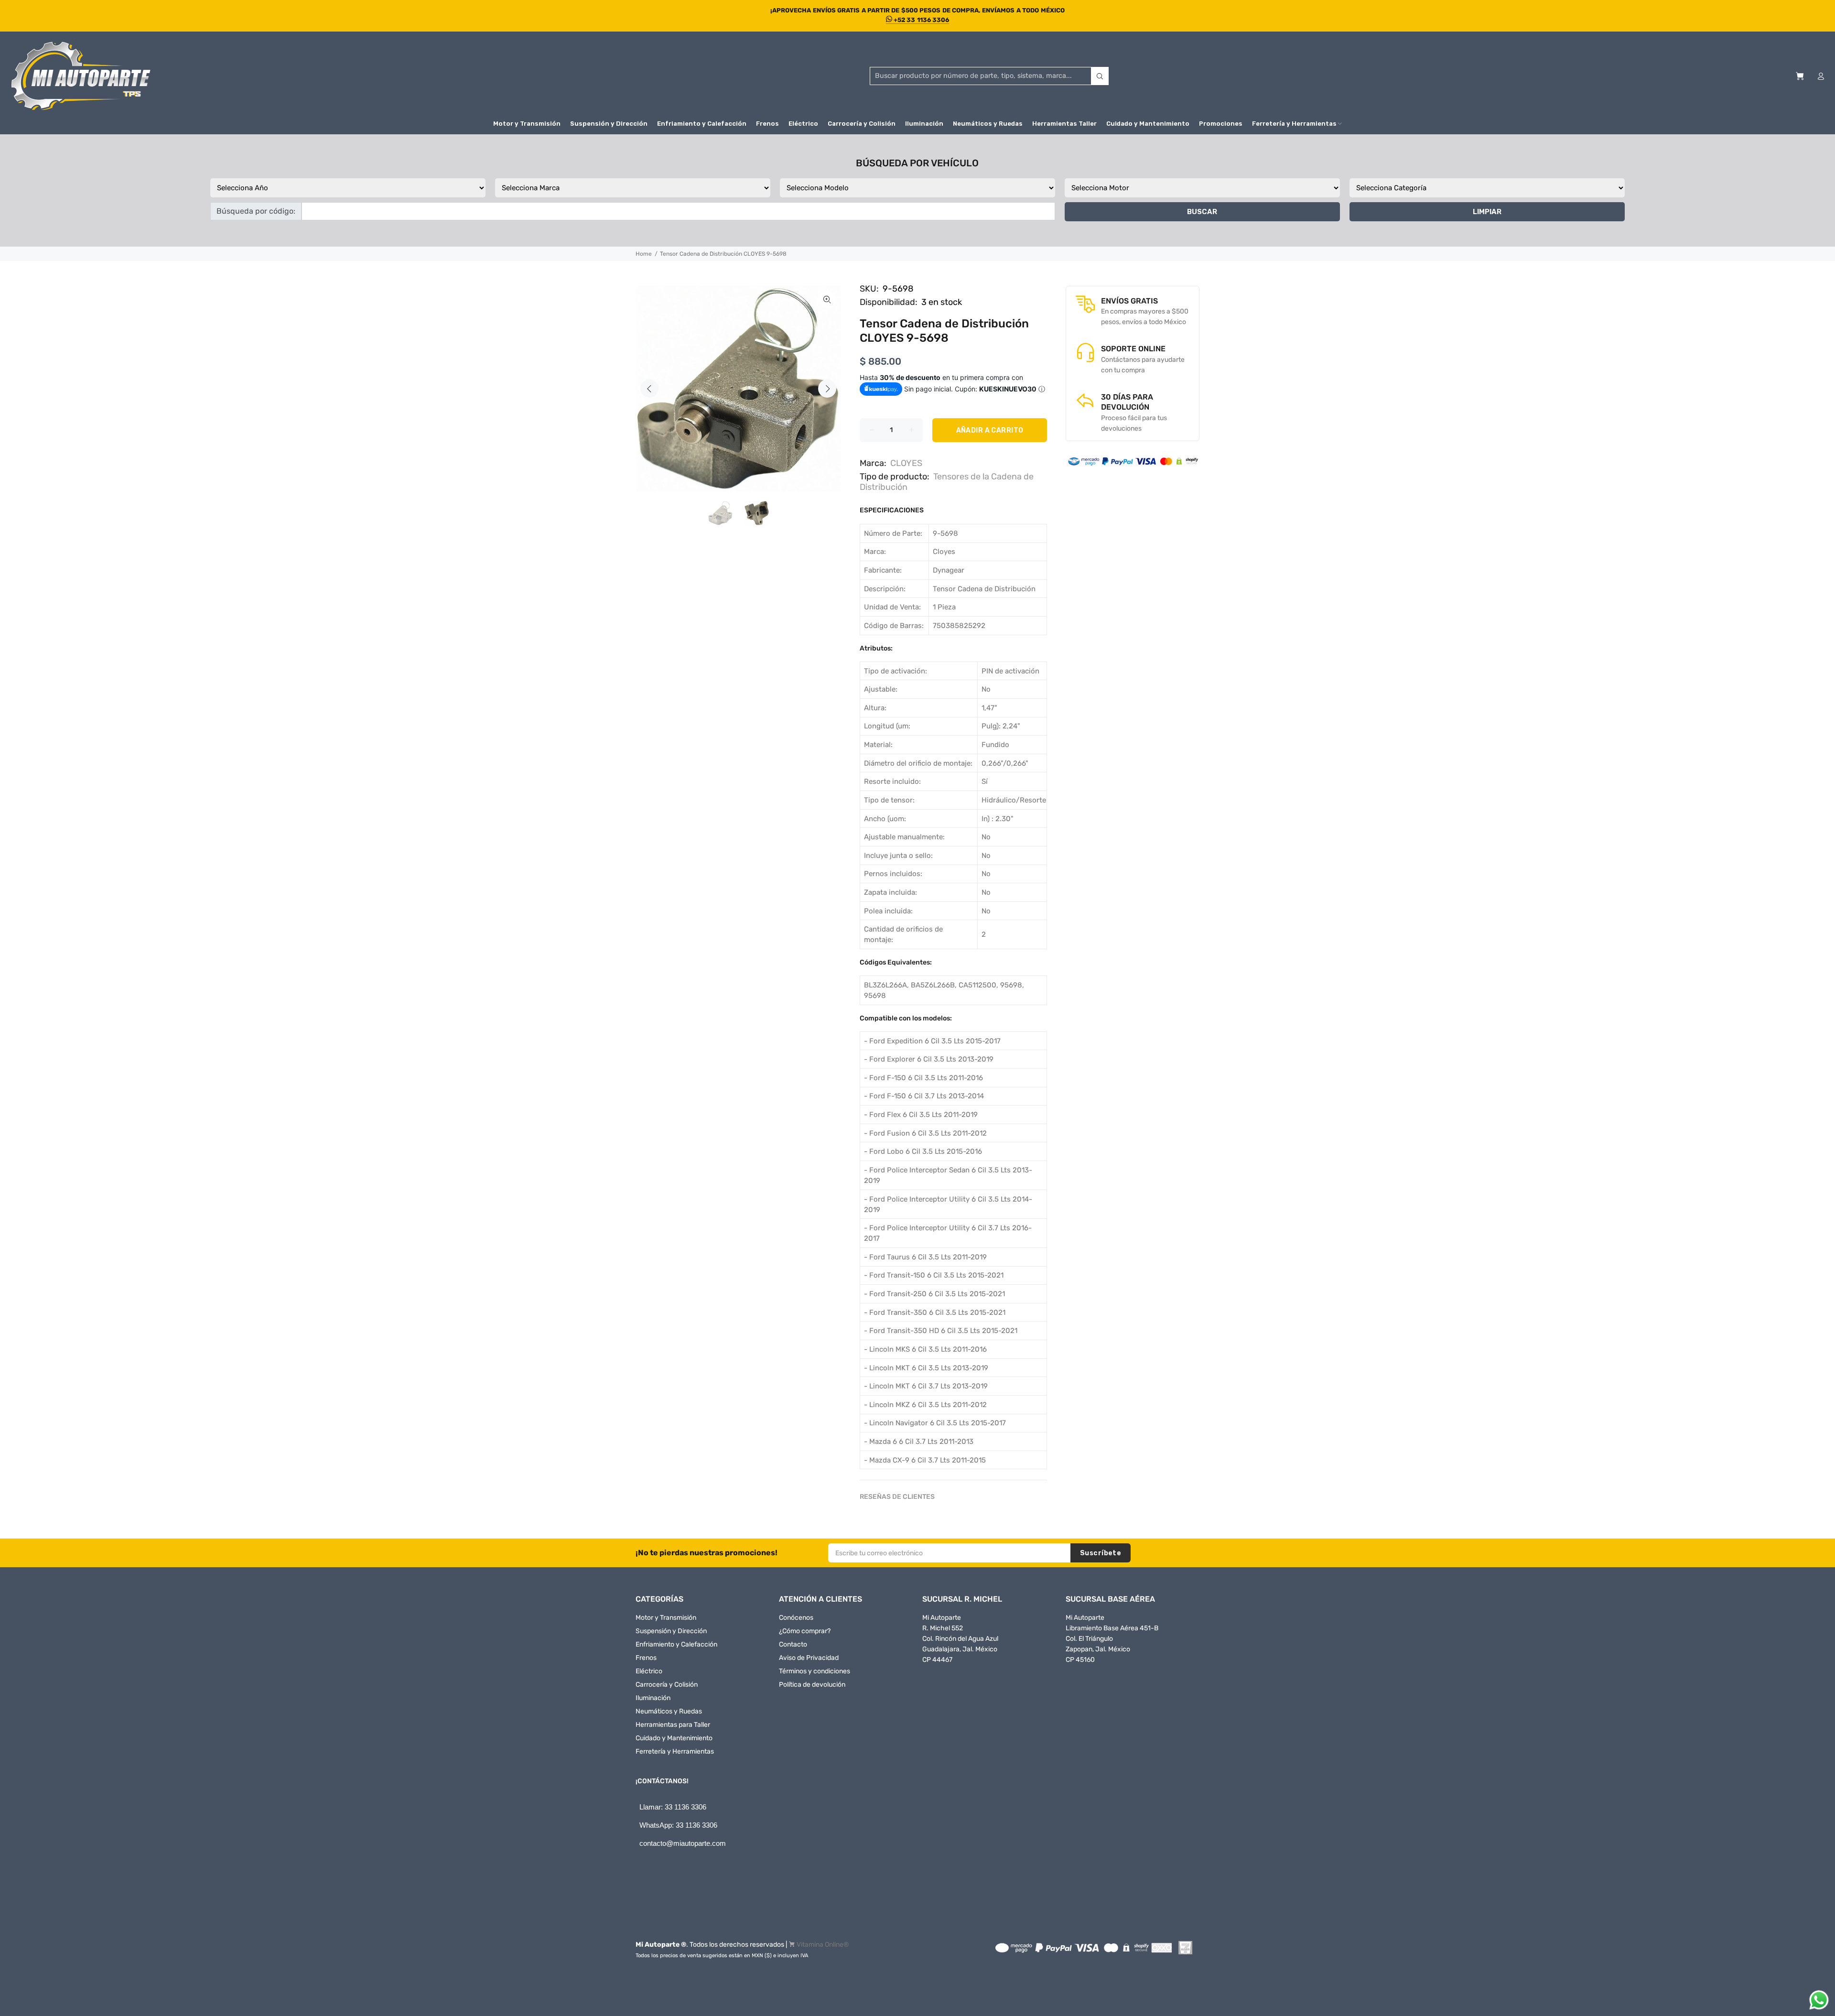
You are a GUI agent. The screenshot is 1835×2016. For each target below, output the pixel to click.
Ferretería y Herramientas (675, 1751)
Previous (649, 389)
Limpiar (1487, 212)
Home (644, 254)
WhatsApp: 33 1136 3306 (678, 1825)
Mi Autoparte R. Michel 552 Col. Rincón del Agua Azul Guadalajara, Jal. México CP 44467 (960, 1639)
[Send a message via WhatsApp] (1819, 2000)
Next (827, 389)
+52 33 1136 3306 (921, 20)
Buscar (1202, 212)
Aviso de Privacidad (809, 1658)
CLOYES (906, 463)
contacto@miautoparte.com (683, 1843)
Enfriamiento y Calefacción (676, 1644)
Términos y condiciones (815, 1671)
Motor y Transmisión (666, 1618)
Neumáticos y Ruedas (669, 1711)
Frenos (646, 1658)
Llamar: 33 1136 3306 (673, 1807)
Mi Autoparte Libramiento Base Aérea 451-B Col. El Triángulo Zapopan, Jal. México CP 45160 (1112, 1639)
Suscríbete (1101, 1553)
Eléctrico (649, 1671)
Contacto (793, 1644)
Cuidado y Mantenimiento (674, 1738)
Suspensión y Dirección (671, 1631)
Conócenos (796, 1618)
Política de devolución (812, 1685)
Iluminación (653, 1698)
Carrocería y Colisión (667, 1685)
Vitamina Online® (823, 1945)
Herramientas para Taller (673, 1725)
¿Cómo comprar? (805, 1631)
